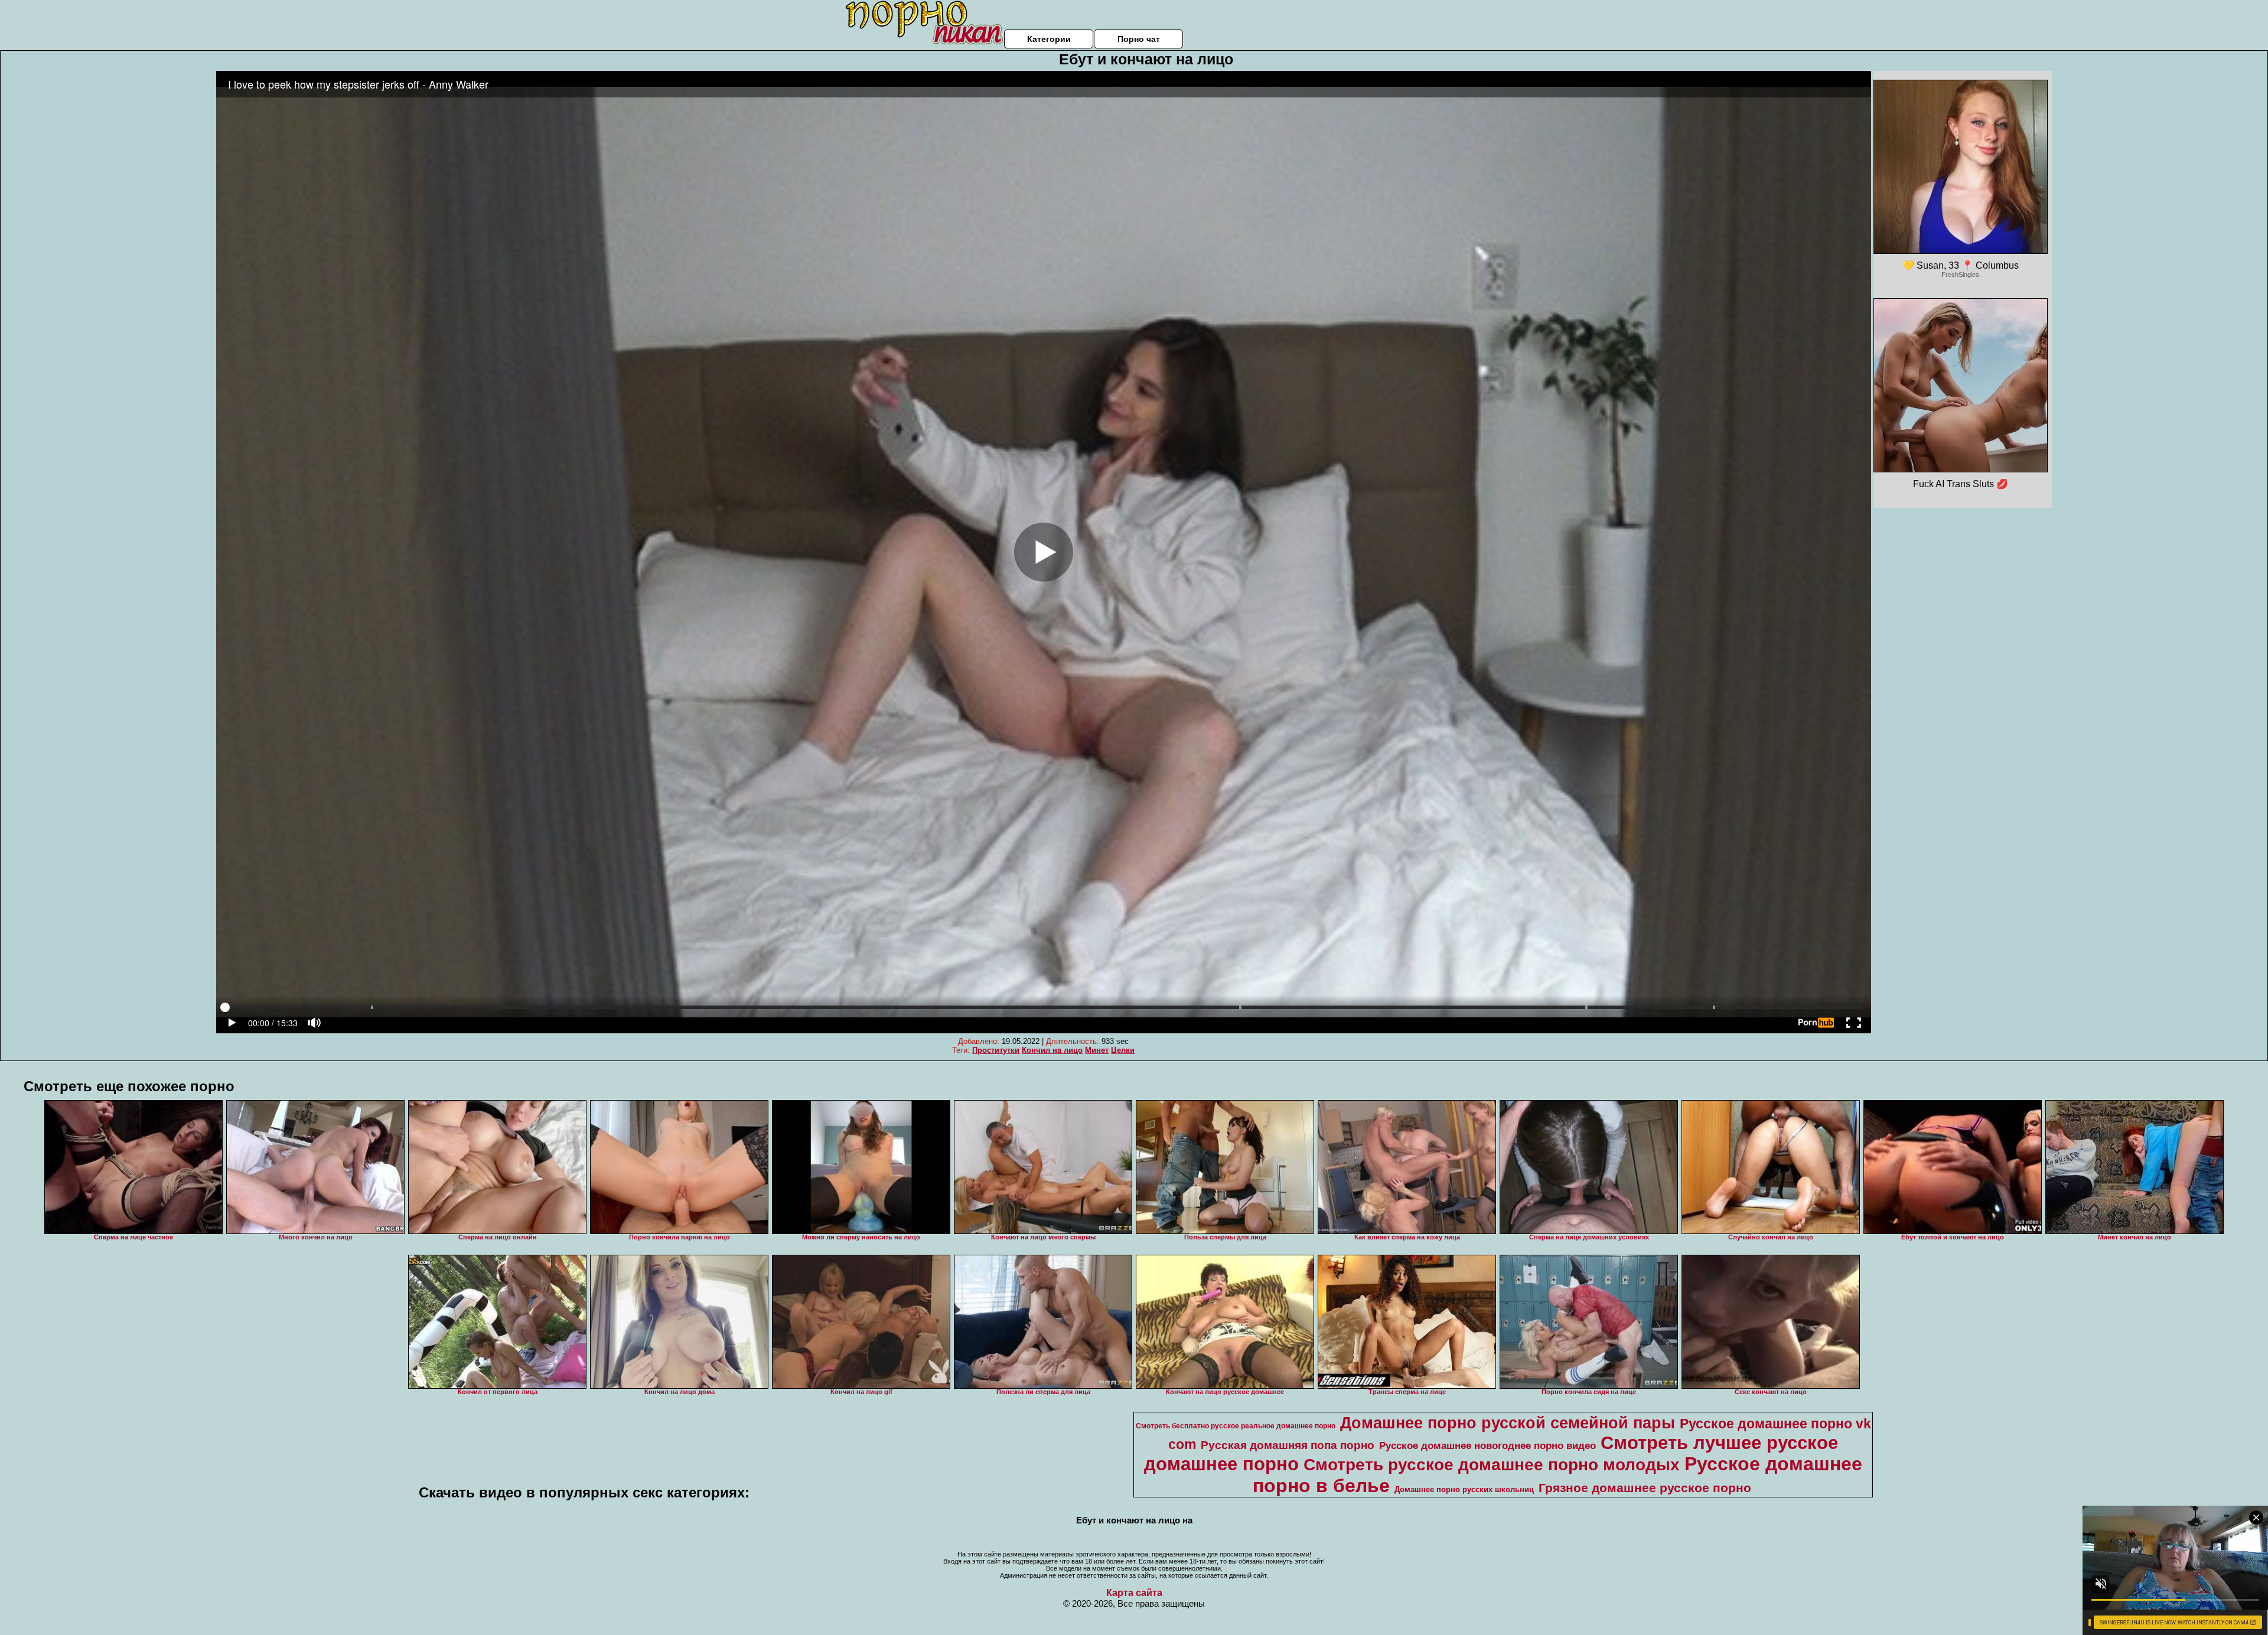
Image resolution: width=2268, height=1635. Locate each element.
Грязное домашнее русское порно (1645, 1488)
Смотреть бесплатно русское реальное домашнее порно (1236, 1426)
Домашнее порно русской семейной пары (1508, 1423)
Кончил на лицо (1052, 1050)
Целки (1123, 1050)
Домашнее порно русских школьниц (1464, 1489)
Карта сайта (1134, 1593)
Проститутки (996, 1050)
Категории (1049, 39)
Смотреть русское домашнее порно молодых (1492, 1465)
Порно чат (1139, 39)
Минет (1097, 1050)
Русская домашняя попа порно (1288, 1445)
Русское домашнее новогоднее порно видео (1487, 1445)
